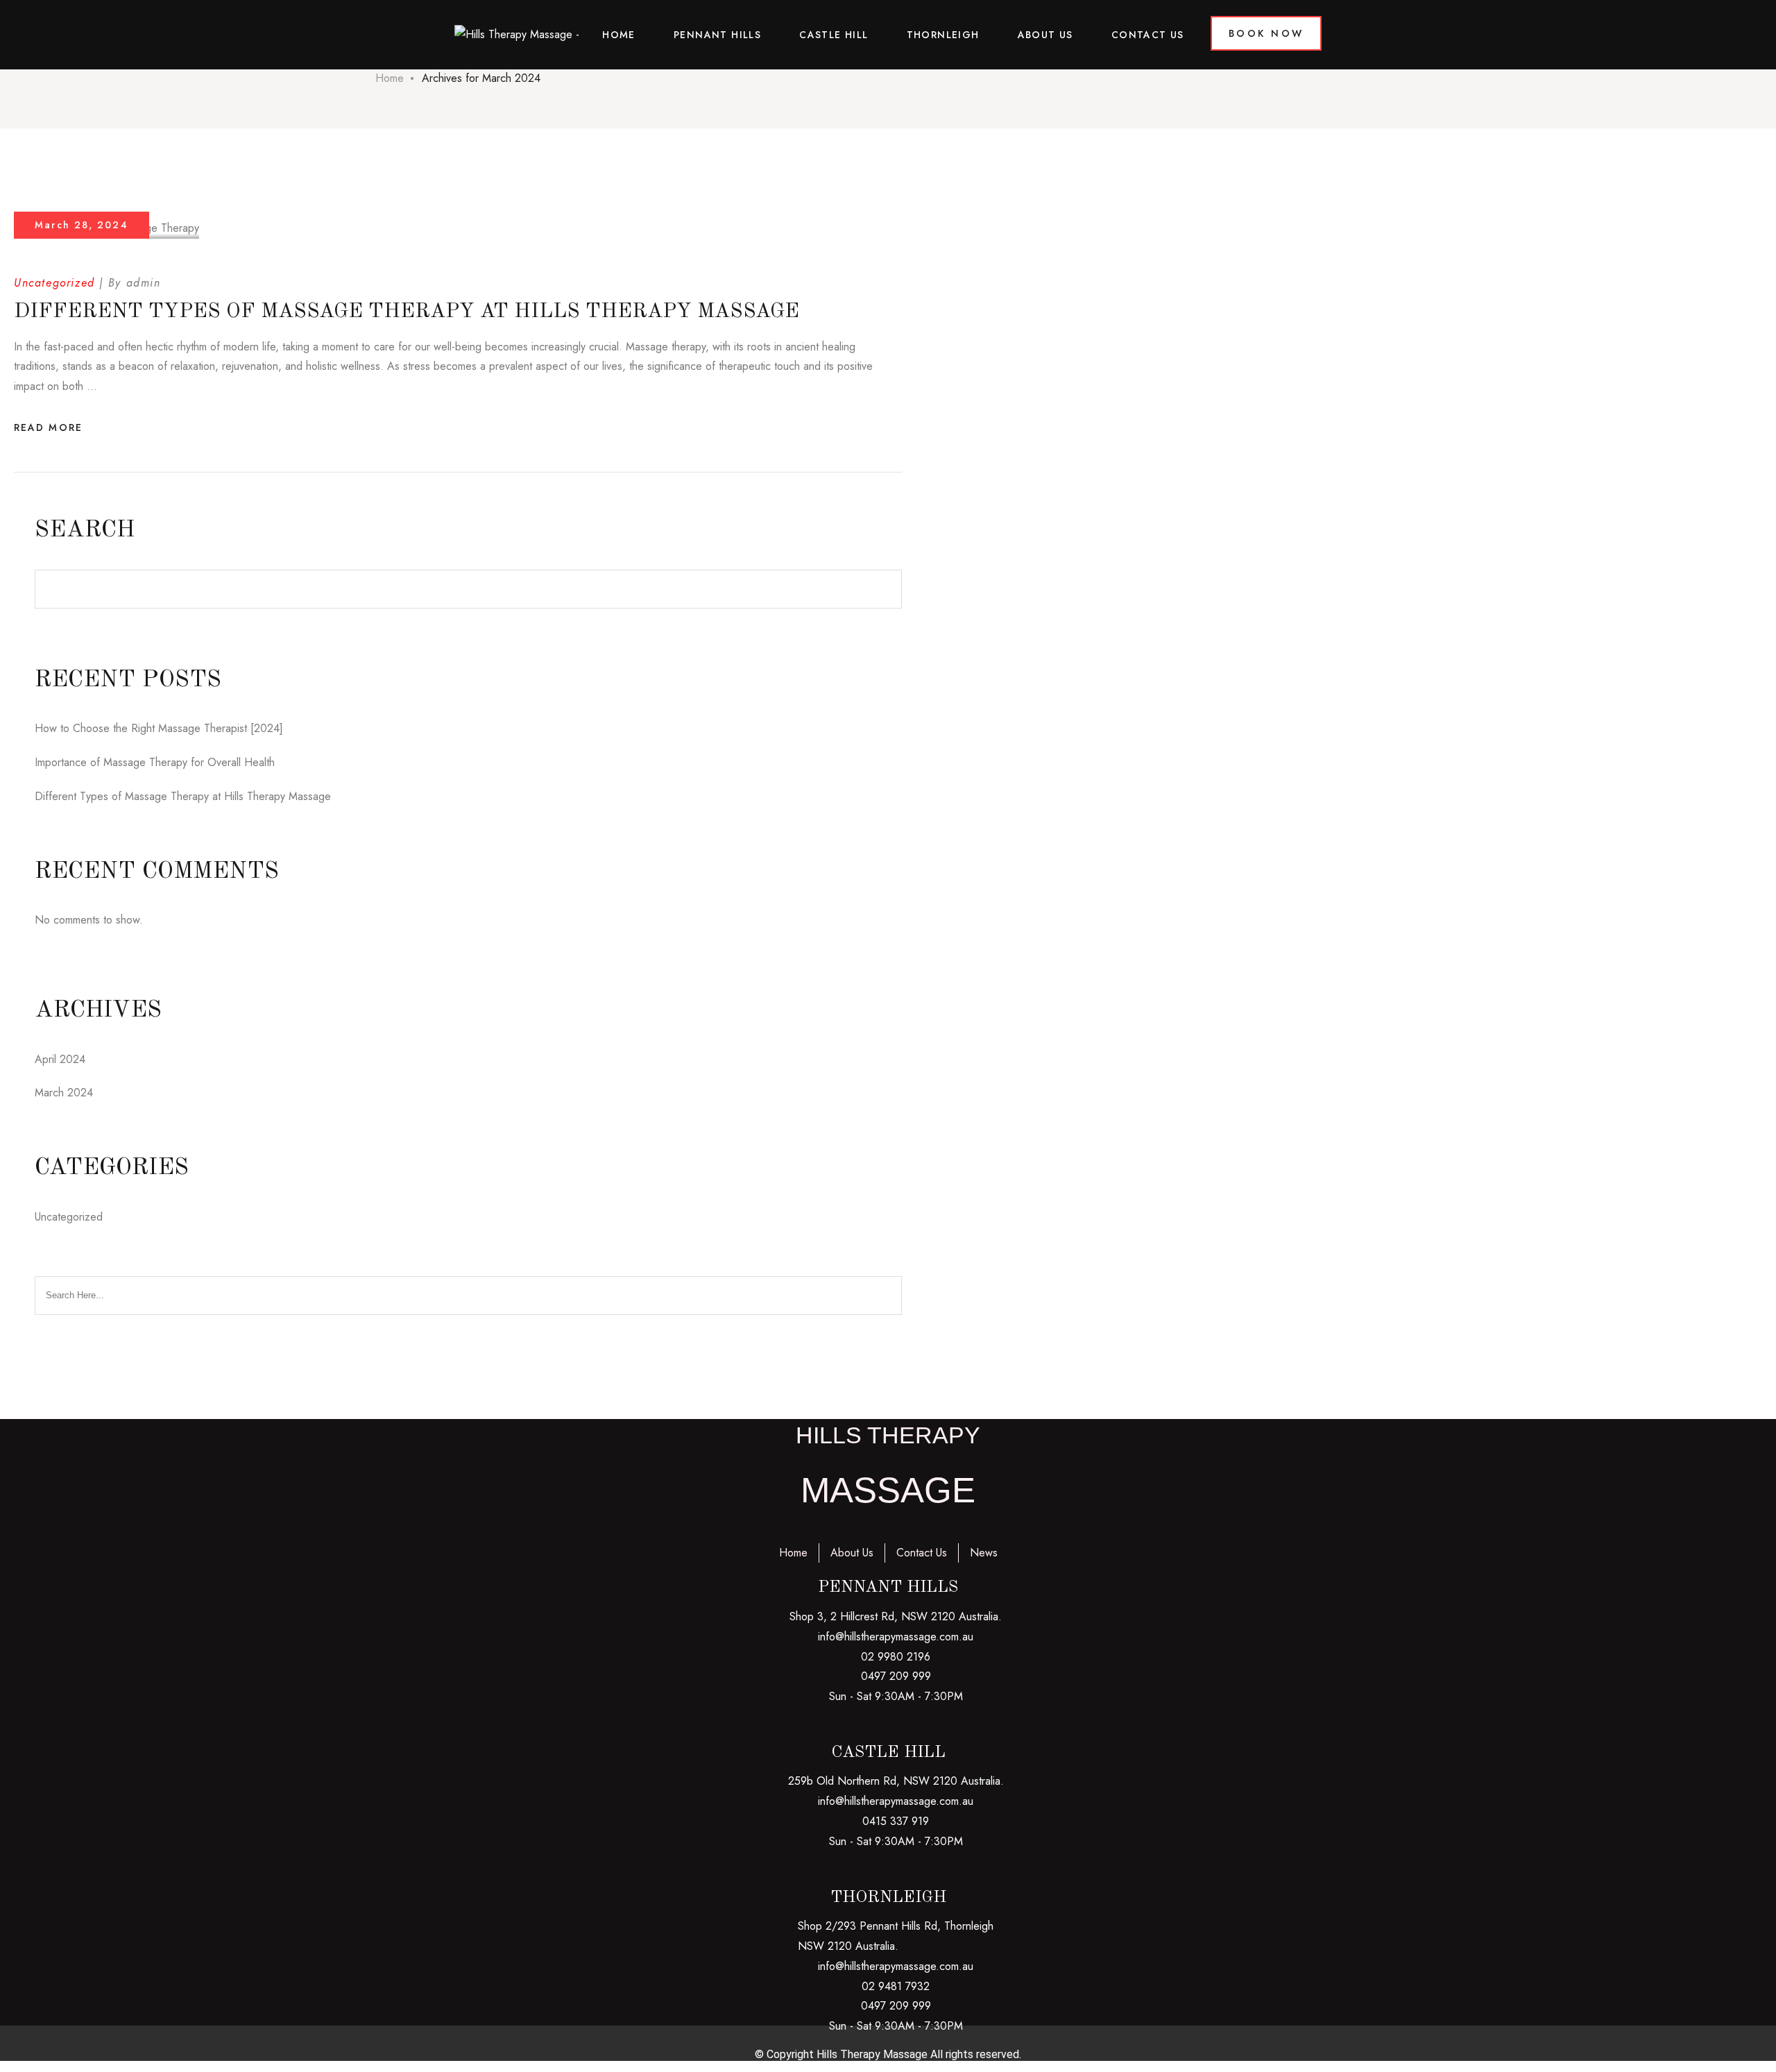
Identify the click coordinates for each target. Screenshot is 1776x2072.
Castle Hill (834, 35)
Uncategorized (54, 283)
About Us (1045, 35)
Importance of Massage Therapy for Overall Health (155, 762)
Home (619, 35)
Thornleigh (943, 35)
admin (144, 283)
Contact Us (1148, 35)
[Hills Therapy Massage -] (517, 35)
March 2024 (64, 1093)
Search (85, 530)
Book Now (1266, 33)
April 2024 (60, 1059)
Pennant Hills (717, 35)
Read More (48, 427)
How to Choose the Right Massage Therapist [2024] (159, 728)
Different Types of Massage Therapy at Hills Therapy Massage (407, 312)
